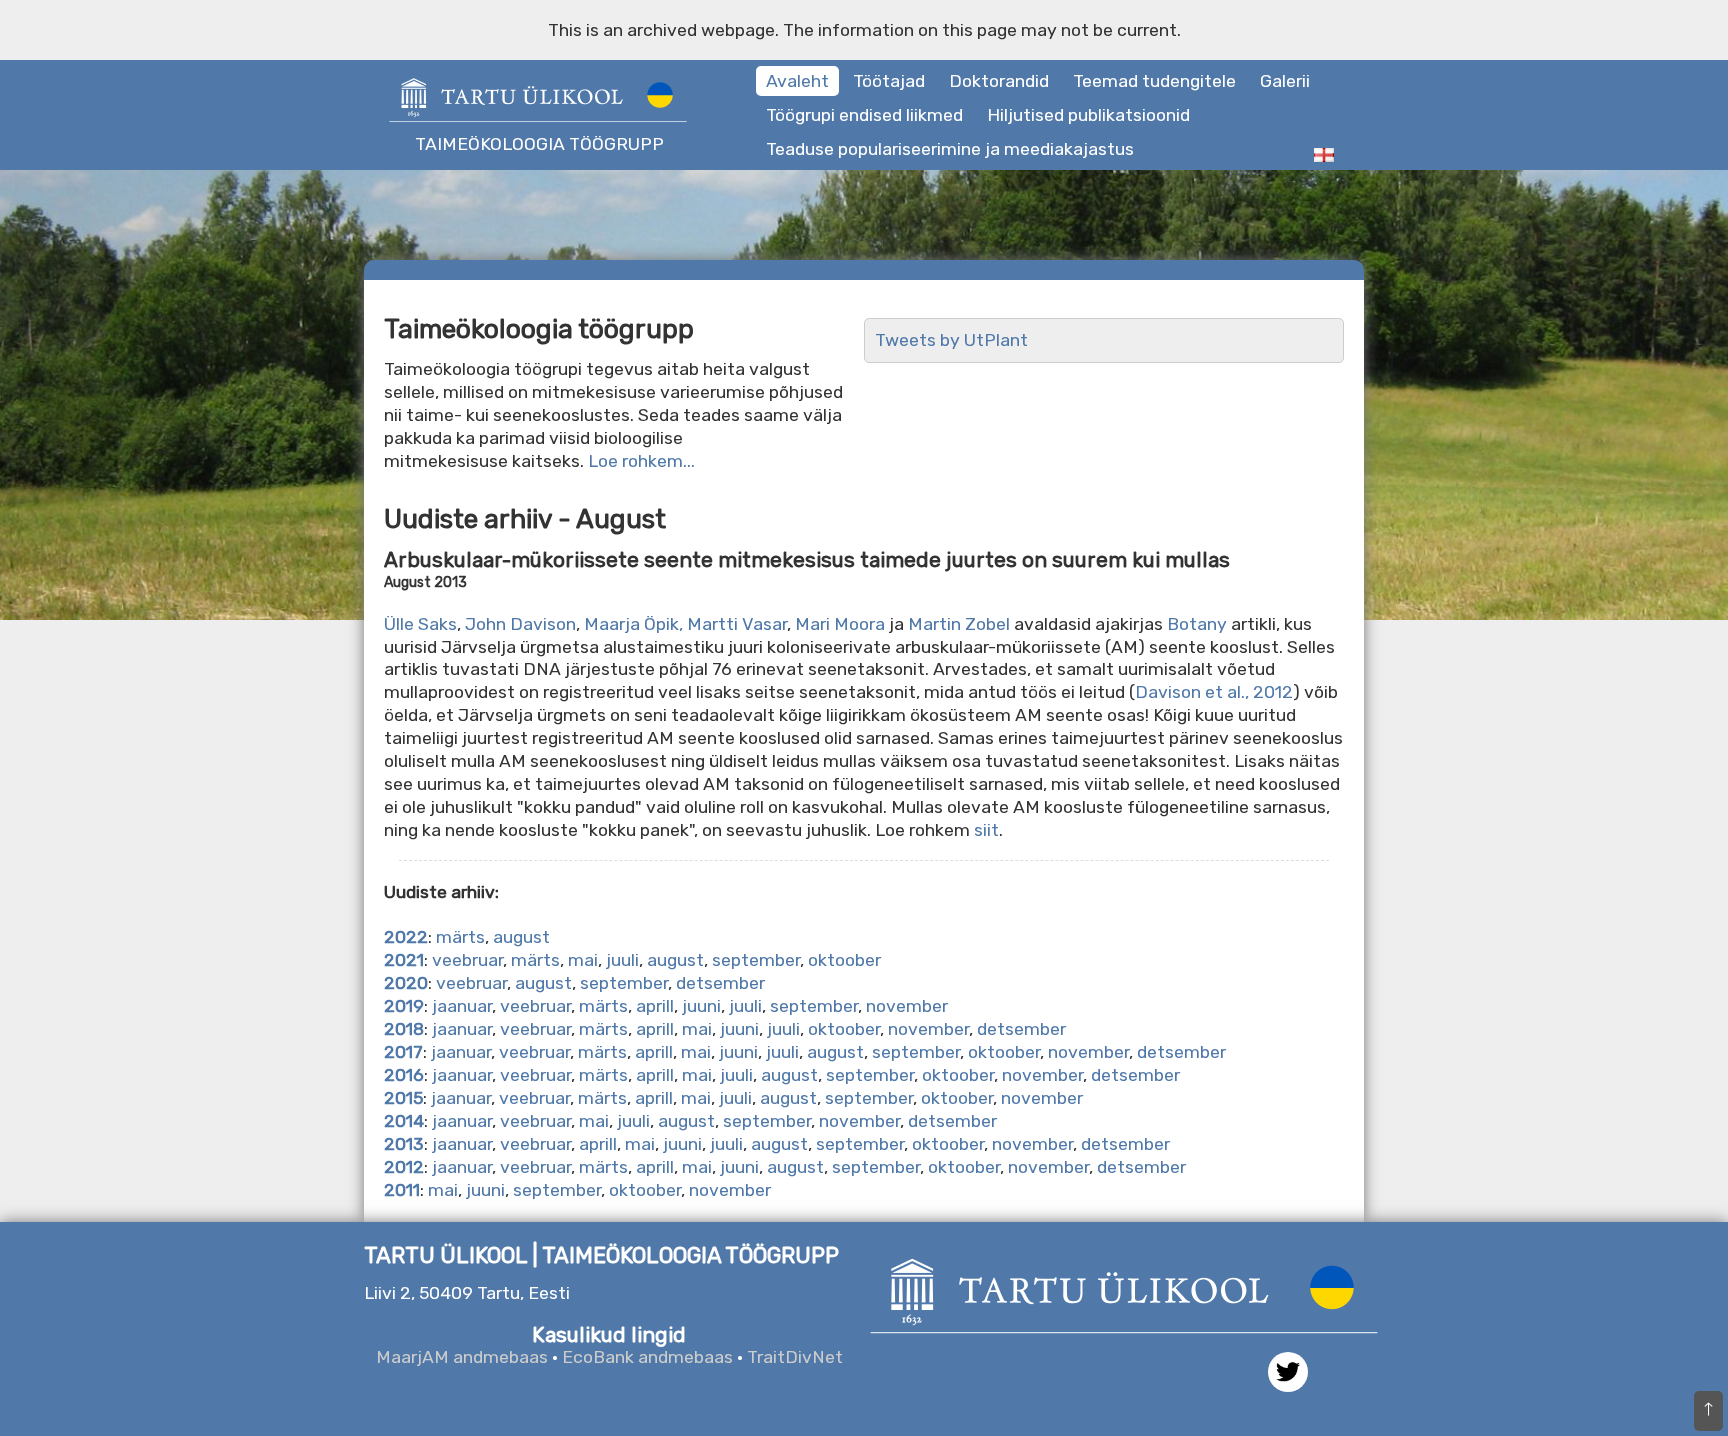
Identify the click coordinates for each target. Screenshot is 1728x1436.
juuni (701, 1006)
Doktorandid (999, 81)
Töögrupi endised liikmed (864, 115)
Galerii (1285, 81)
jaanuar (462, 1006)
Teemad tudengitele (1154, 81)
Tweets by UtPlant (951, 340)
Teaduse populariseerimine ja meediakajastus (950, 149)
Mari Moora (838, 624)
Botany (1197, 624)
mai (583, 960)
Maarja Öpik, (633, 624)
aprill (655, 1006)
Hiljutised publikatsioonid (1088, 115)
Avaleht (797, 81)
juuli (622, 960)
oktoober (844, 960)
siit (986, 830)
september (756, 960)
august (521, 937)
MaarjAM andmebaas (462, 1357)
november (907, 1006)
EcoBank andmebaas (647, 1357)
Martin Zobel (959, 624)
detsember (720, 983)
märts (460, 937)
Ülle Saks (420, 624)
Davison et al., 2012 (1214, 692)
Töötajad (889, 81)
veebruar (467, 960)
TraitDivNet (795, 1357)
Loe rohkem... (641, 461)
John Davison (520, 624)
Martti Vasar (737, 624)
